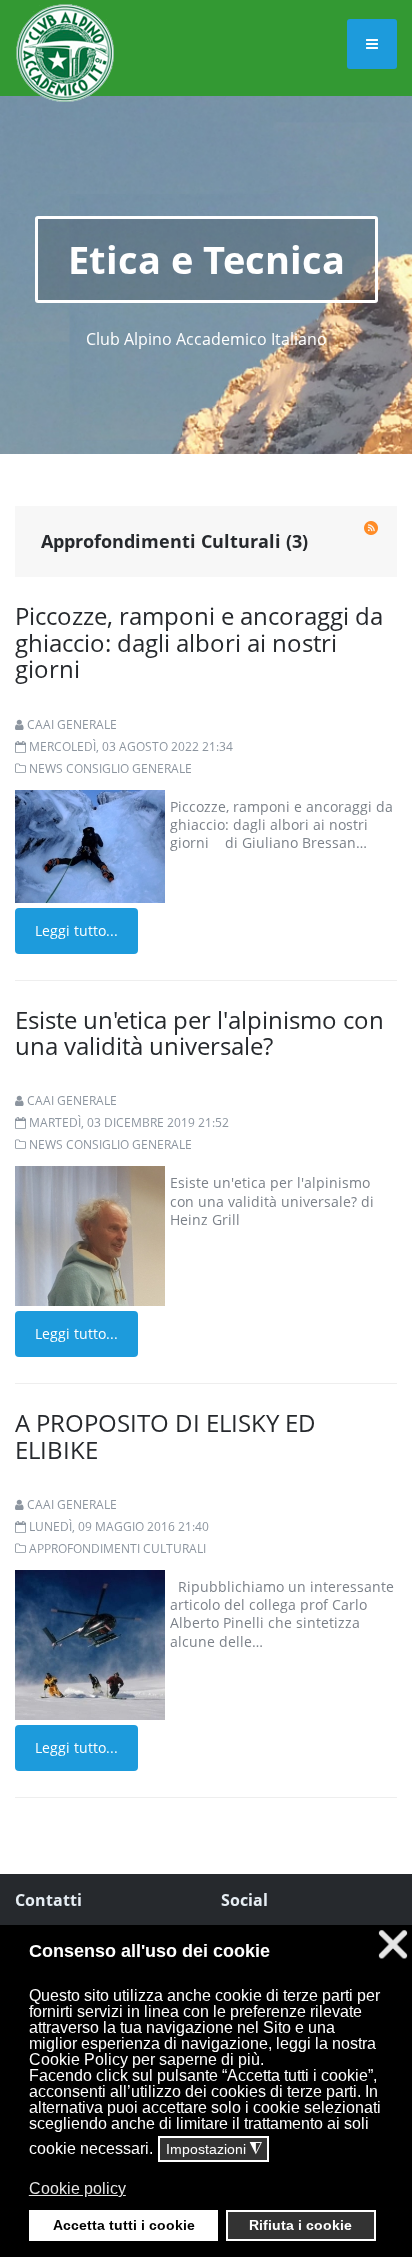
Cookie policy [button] (77, 2188)
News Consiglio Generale (110, 768)
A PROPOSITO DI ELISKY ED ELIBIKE (165, 1435)
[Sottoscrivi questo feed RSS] (371, 528)
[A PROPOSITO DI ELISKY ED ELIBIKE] (90, 1643)
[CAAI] (65, 28)
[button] (204, 2203)
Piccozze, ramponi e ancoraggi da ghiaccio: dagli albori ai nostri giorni (199, 642)
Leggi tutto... (76, 930)
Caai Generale (72, 724)
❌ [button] (393, 1944)
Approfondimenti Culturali (117, 1548)
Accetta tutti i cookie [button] (124, 2225)
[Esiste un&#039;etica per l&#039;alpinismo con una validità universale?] (90, 1234)
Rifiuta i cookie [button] (300, 2225)
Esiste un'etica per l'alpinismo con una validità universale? (199, 1032)
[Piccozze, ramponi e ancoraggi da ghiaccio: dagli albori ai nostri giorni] (90, 844)
